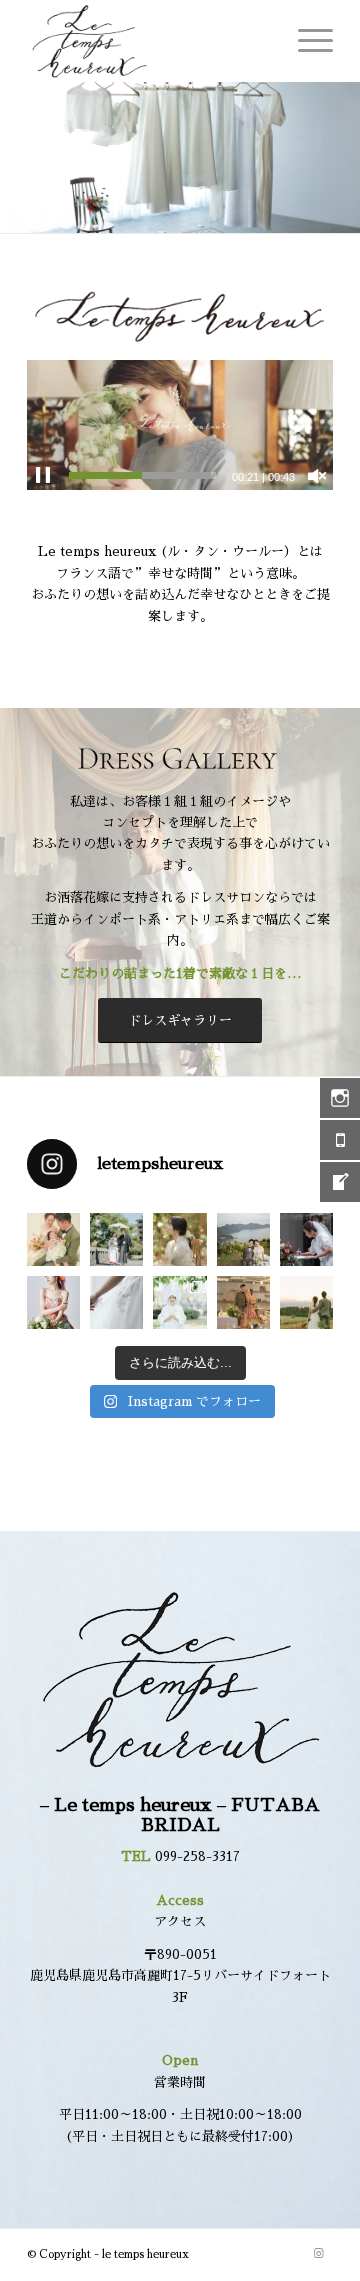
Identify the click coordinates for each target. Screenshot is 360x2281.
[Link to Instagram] (318, 2254)
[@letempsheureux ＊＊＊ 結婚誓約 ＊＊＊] (306, 1239)
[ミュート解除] (317, 476)
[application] (180, 425)
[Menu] (305, 41)
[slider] (142, 475)
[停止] (43, 476)
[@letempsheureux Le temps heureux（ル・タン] (243, 1239)
